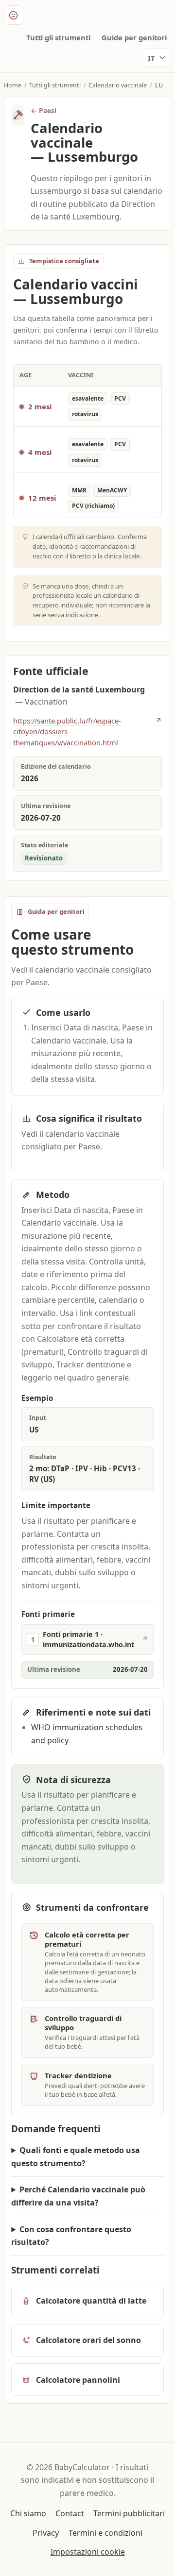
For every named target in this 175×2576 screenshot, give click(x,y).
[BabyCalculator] (14, 15)
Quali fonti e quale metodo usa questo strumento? (76, 2157)
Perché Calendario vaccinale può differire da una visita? (78, 2196)
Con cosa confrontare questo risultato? (71, 2236)
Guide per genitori (134, 37)
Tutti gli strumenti (58, 37)
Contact (70, 2513)
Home (13, 85)
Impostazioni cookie (88, 2552)
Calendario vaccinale (118, 85)
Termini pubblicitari (129, 2513)
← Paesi (44, 110)
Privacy (46, 2533)
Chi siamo (28, 2513)
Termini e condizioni (105, 2533)
